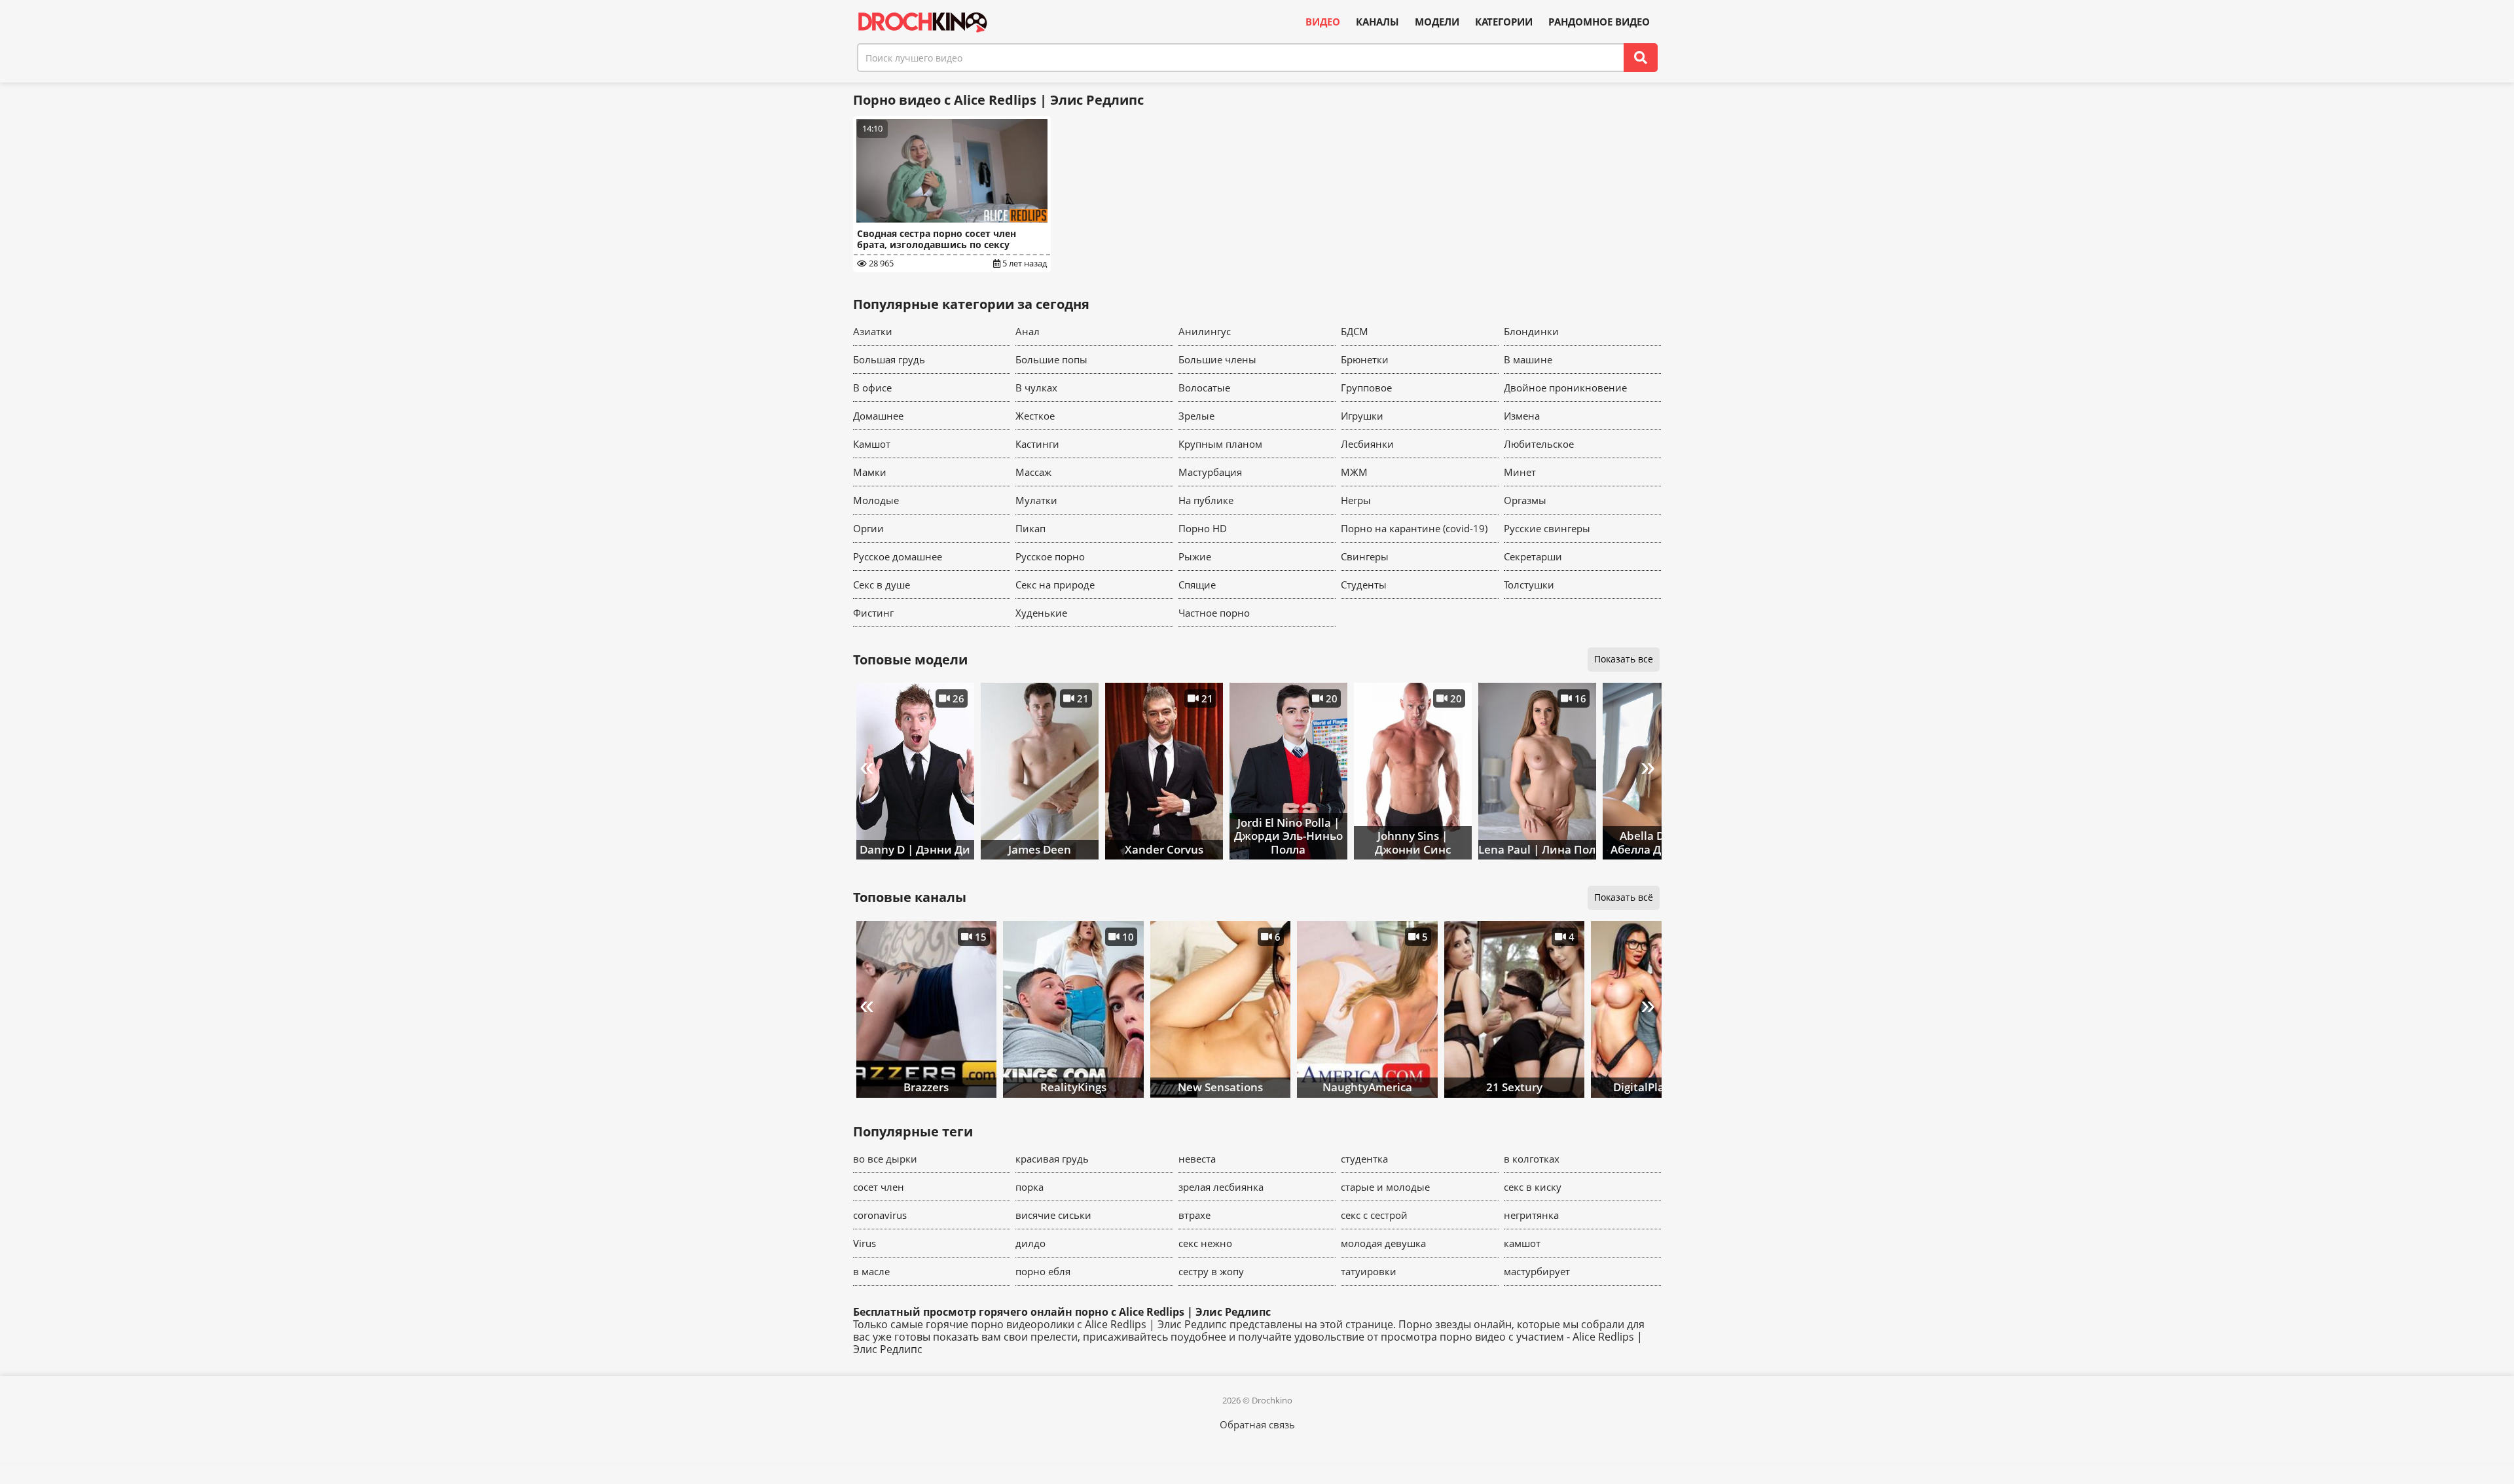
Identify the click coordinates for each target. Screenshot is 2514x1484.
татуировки (1369, 1271)
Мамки (870, 472)
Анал (1028, 331)
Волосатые (1204, 388)
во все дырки (885, 1159)
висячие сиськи (1053, 1215)
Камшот (872, 444)
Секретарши (1533, 556)
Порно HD (1203, 528)
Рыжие (1195, 556)
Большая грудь (889, 359)
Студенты (1364, 585)
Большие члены (1217, 359)
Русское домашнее (898, 556)
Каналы (1377, 22)
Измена (1522, 416)
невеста (1197, 1159)
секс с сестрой (1374, 1215)
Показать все (1624, 659)
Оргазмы (1525, 500)
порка (1029, 1187)
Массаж (1033, 472)
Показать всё (1624, 897)
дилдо (1030, 1243)
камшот (1522, 1243)
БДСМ (1355, 331)
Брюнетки (1365, 359)
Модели (1437, 22)
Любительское (1539, 444)
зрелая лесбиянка (1221, 1187)
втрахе (1194, 1215)
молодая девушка (1383, 1243)
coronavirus (880, 1215)
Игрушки (1362, 416)
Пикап (1030, 528)
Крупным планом (1220, 444)
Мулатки (1036, 500)
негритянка (1531, 1215)
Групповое (1366, 388)
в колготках (1532, 1159)
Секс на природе (1055, 585)
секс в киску (1533, 1187)
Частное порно (1214, 613)
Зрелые (1196, 416)
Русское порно (1050, 556)
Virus (865, 1243)
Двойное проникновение (1565, 388)
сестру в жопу (1211, 1271)
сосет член (879, 1187)
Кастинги (1037, 444)
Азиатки (873, 331)
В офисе (872, 388)
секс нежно (1205, 1243)
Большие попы (1051, 359)
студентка (1364, 1159)
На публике (1206, 500)
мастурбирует (1537, 1271)
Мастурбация (1210, 472)
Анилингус (1205, 331)
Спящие (1197, 585)
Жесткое (1035, 416)
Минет (1520, 472)
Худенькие (1041, 613)
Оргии (868, 528)
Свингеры (1365, 556)
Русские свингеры (1547, 528)
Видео (1323, 22)
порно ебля (1043, 1271)
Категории (1504, 22)
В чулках (1036, 388)
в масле (871, 1271)
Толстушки (1529, 585)
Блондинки (1531, 331)
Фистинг (873, 613)
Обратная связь (1257, 1424)
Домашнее (878, 416)
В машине (1528, 359)
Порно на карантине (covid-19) (1414, 528)
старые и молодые (1385, 1187)
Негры (1356, 500)
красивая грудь (1052, 1159)
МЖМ (1354, 472)
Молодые (876, 500)
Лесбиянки (1367, 444)
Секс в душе (882, 585)
